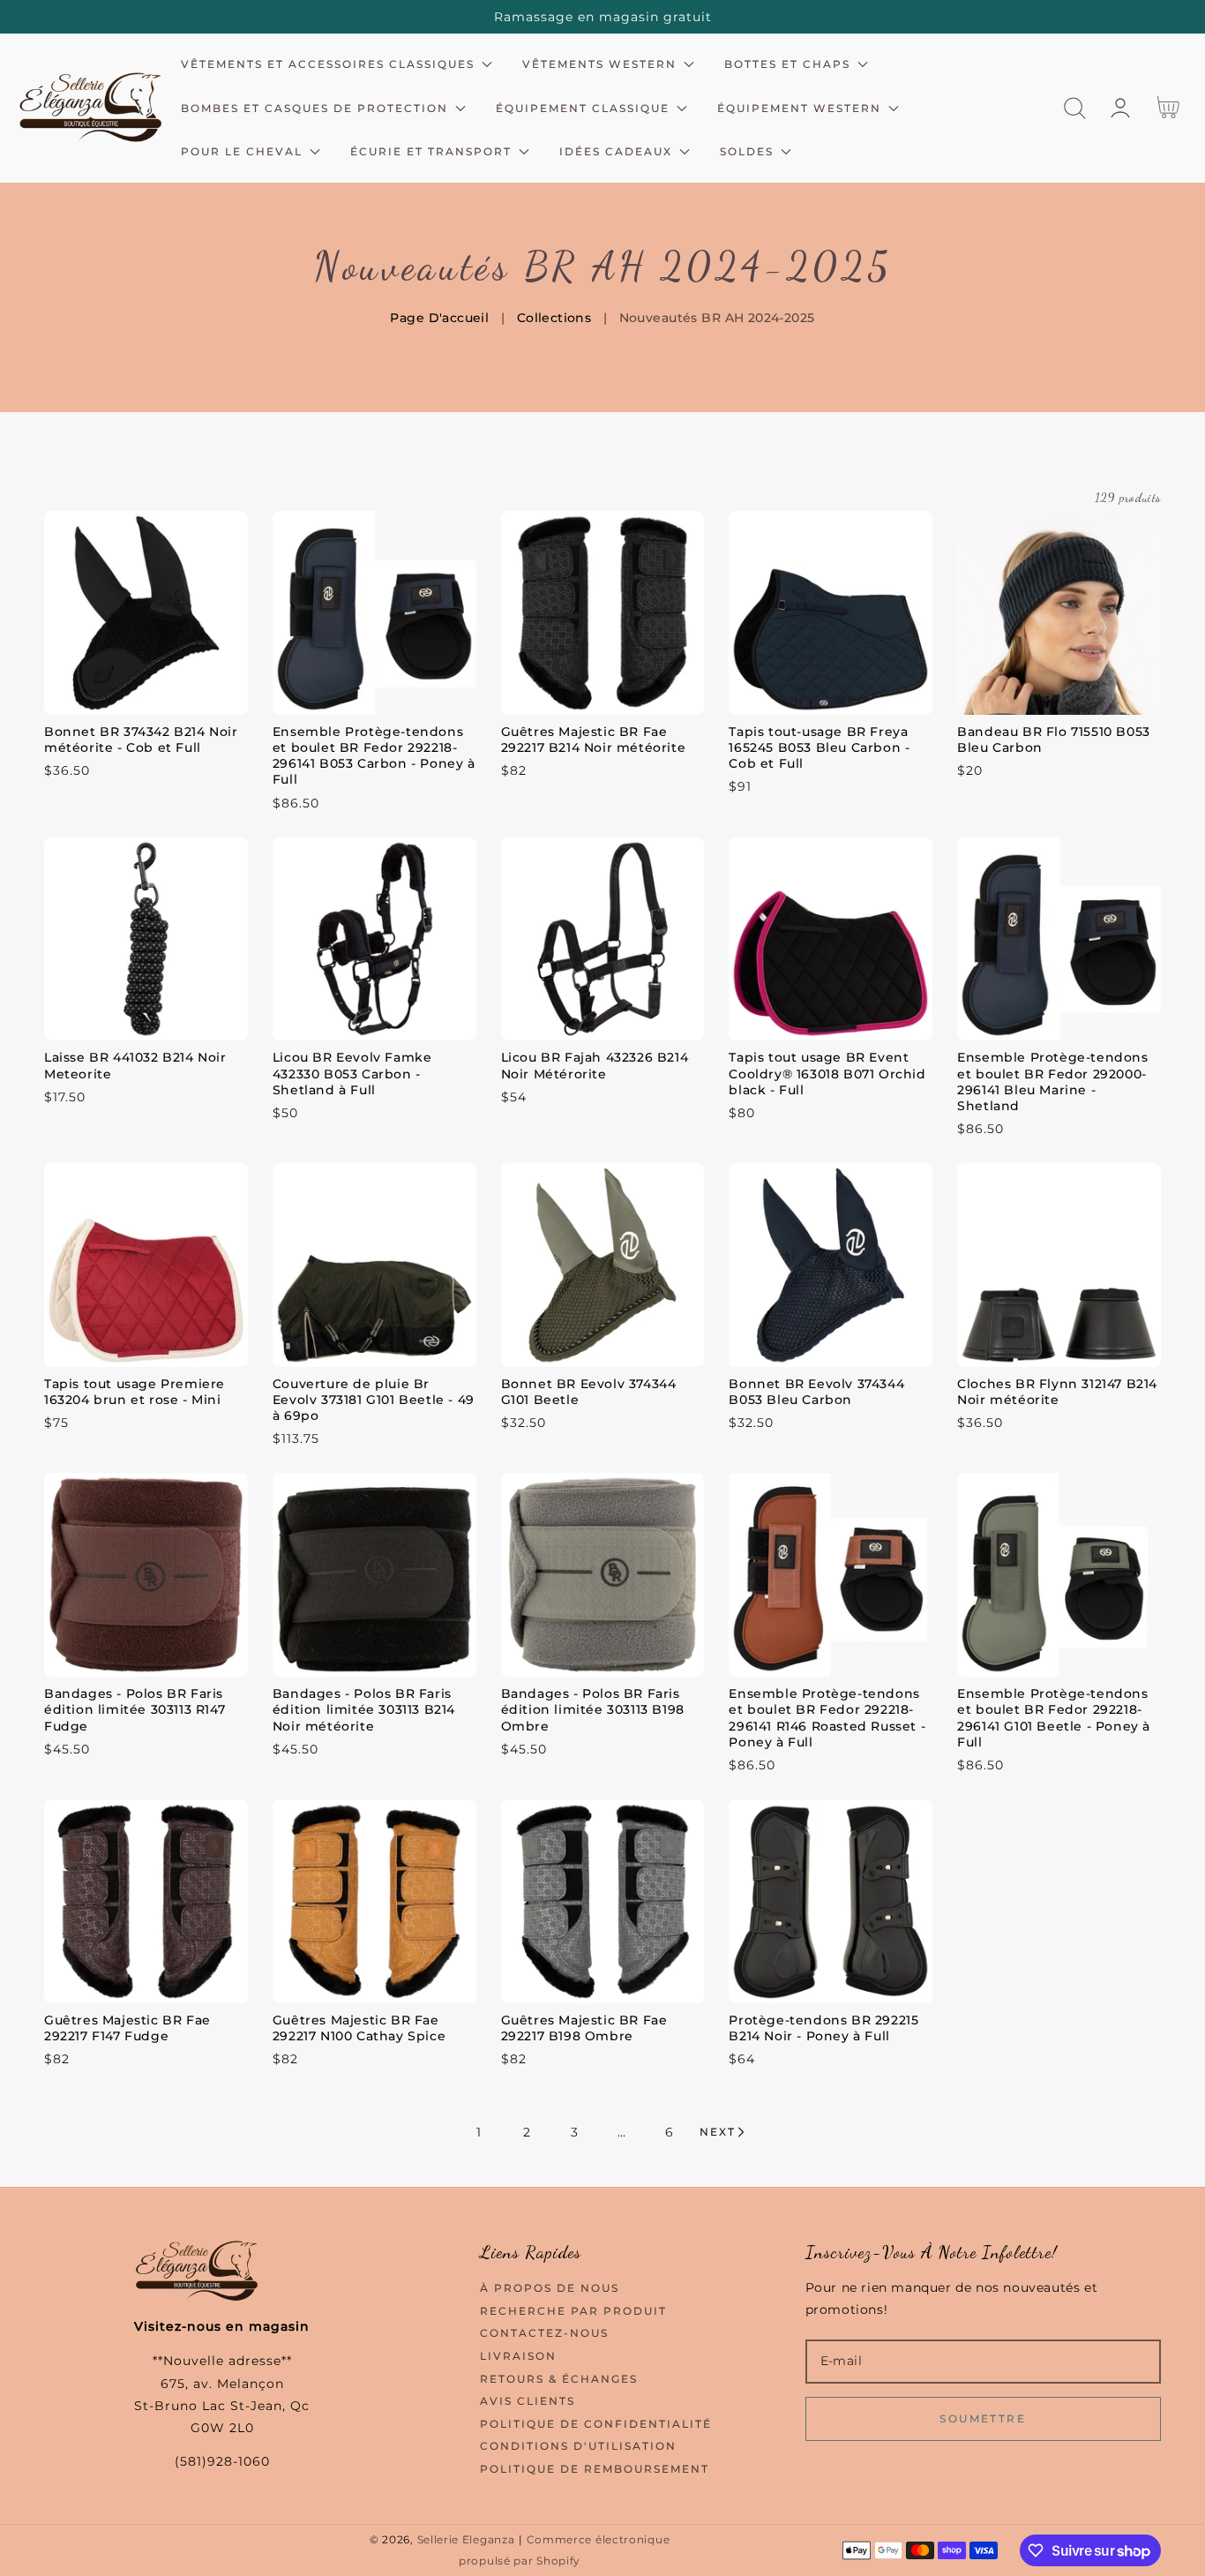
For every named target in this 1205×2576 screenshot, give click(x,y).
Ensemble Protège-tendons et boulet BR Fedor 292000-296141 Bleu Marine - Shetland (1052, 1081)
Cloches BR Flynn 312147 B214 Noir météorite (1057, 1392)
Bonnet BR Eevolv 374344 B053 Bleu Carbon (816, 1392)
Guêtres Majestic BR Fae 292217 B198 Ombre (584, 2028)
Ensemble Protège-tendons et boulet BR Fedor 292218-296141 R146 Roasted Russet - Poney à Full (827, 1718)
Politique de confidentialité (596, 2424)
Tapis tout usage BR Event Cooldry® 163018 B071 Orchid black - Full (827, 1073)
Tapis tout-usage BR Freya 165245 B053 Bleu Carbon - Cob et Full (819, 747)
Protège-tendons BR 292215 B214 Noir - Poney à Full (823, 2028)
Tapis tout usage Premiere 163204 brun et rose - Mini (135, 1392)
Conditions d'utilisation (578, 2446)
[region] (602, 17)
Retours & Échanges (559, 2379)
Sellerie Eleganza (466, 2540)
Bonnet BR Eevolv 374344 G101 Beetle (589, 1392)
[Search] (1075, 108)
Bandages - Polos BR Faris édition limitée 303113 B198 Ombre (593, 1709)
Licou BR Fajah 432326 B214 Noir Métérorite (595, 1065)
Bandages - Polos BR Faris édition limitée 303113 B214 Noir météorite (364, 1709)
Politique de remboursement (595, 2469)
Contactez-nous (544, 2333)
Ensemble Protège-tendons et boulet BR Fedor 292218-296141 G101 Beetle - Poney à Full (1054, 1718)
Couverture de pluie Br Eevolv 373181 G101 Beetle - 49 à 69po (374, 1400)
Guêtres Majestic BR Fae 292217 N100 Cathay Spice (359, 2028)
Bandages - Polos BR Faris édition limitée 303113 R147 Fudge (135, 1709)
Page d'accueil (439, 318)
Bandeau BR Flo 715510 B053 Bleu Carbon (1054, 740)
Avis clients (528, 2401)
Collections (554, 318)
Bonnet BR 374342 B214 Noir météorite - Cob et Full (141, 740)
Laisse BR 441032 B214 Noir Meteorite (135, 1065)
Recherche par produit (573, 2311)
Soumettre (983, 2418)
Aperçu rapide (146, 697)
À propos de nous (550, 2288)
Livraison (518, 2356)
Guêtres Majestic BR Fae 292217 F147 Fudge (127, 2028)
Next (718, 2132)
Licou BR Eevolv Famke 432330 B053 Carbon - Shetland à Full (352, 1073)
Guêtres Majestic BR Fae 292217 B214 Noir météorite (594, 740)
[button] (1075, 108)
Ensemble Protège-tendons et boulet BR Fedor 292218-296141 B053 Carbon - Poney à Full (374, 756)
